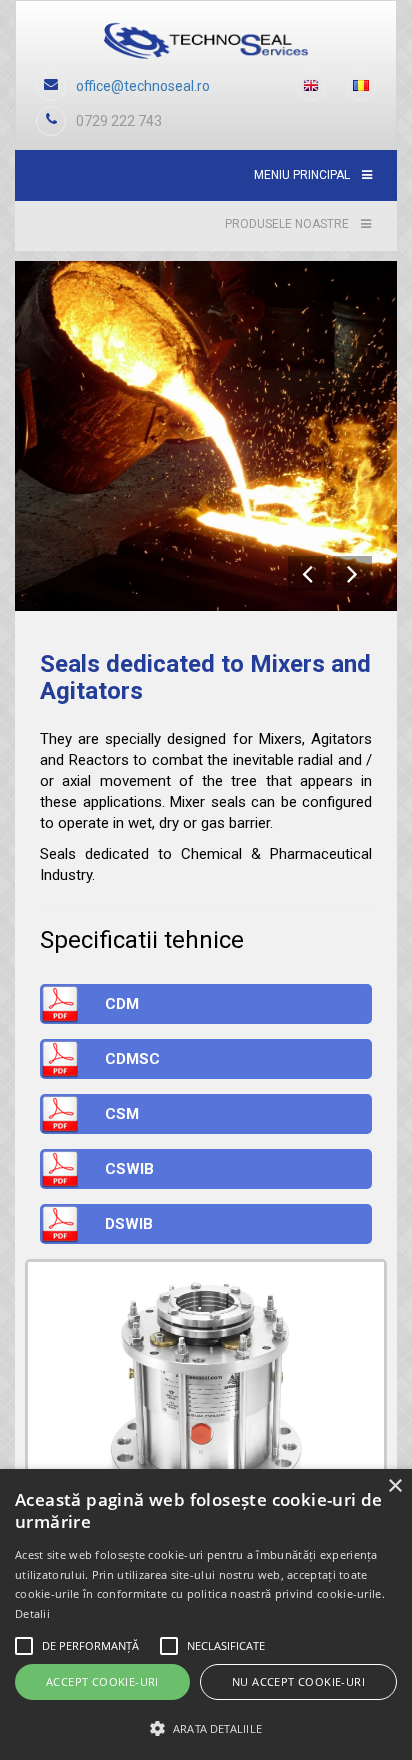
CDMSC (132, 1059)
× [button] (394, 1486)
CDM (122, 1004)
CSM (122, 1114)
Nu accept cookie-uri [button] (298, 1681)
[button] (206, 1727)
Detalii (32, 1613)
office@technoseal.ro (143, 86)
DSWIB (129, 1224)
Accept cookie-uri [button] (102, 1681)
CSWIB (129, 1169)
